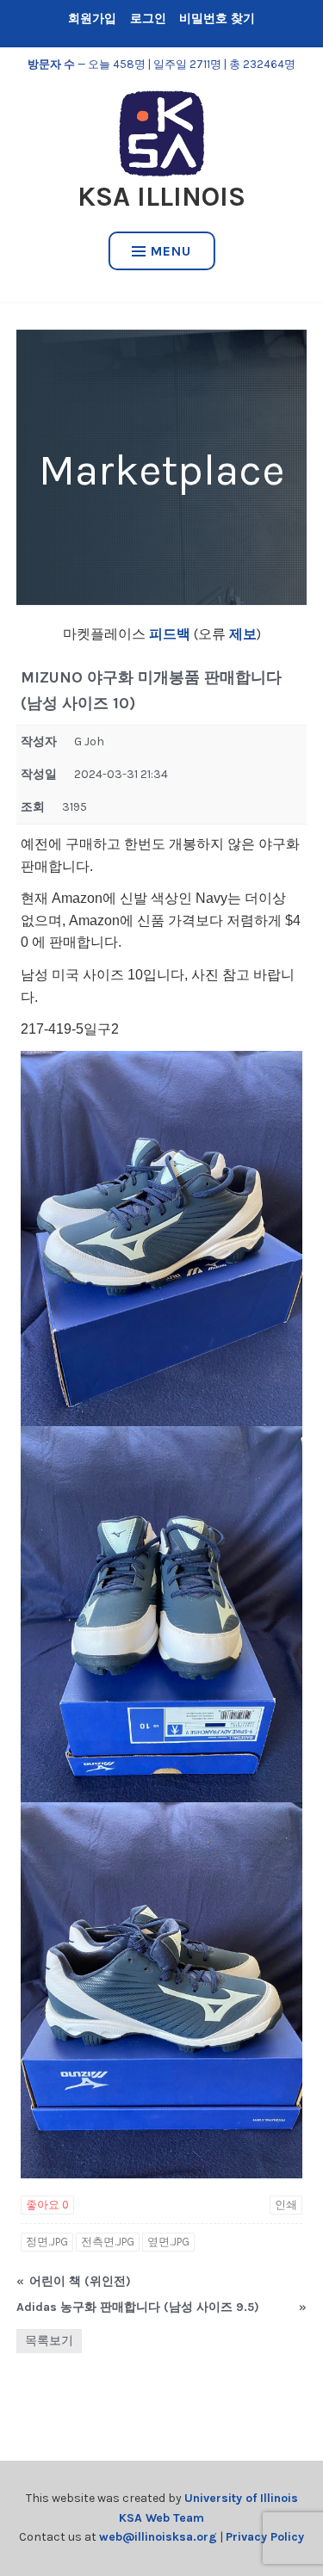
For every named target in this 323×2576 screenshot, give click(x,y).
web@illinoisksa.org (158, 2537)
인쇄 (286, 2205)
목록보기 (49, 2341)
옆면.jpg (168, 2242)
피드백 (170, 634)
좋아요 (47, 2205)
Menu (171, 251)
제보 (241, 634)
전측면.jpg (108, 2242)
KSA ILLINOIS (161, 197)
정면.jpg (47, 2242)
